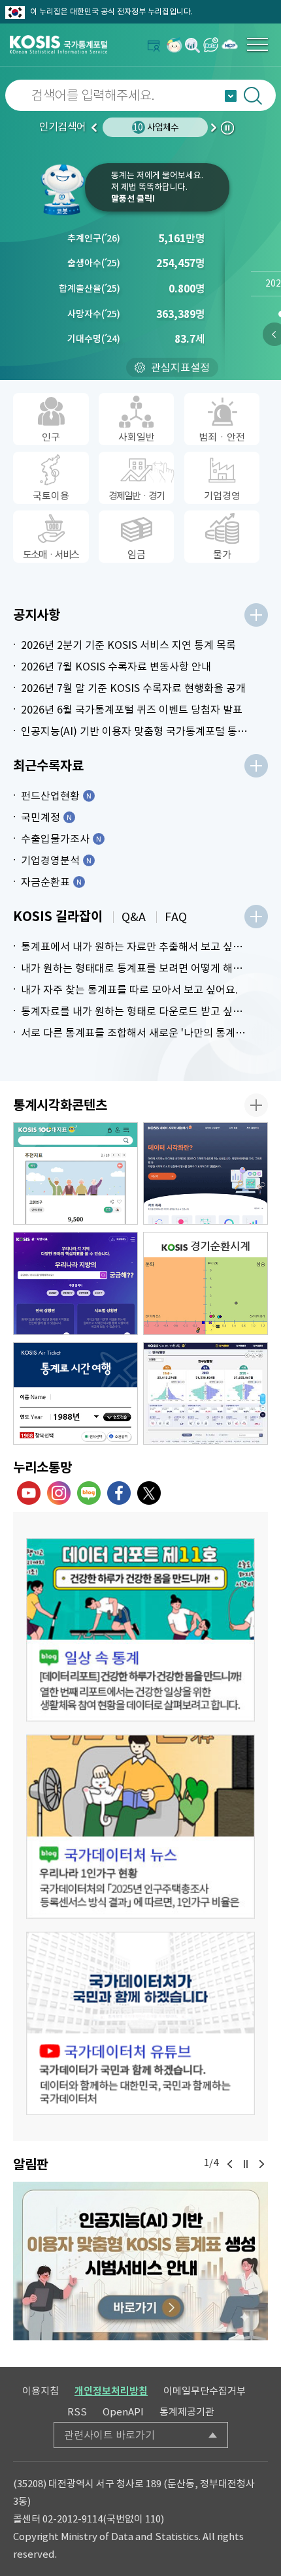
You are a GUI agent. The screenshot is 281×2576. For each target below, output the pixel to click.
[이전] (230, 2164)
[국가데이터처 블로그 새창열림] (89, 1493)
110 (153, 2519)
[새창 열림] (140, 1630)
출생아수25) (94, 263)
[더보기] (256, 615)
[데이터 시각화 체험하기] (206, 1174)
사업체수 (156, 127)
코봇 (62, 189)
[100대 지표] (75, 1174)
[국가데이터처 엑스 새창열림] (149, 1493)
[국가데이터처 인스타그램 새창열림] (59, 1493)
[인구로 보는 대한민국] (206, 1394)
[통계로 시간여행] (75, 1394)
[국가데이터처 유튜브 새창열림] (29, 1493)
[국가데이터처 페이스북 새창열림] (119, 1493)
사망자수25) (94, 314)
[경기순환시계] (206, 1283)
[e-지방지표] (75, 1283)
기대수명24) (94, 339)
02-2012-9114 (73, 2519)
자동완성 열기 (231, 96)
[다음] (261, 2164)
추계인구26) (94, 238)
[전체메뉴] (257, 44)
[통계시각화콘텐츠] (256, 1105)
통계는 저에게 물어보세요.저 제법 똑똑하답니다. (157, 187)
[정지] (246, 2164)
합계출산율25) (90, 289)
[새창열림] (174, 45)
